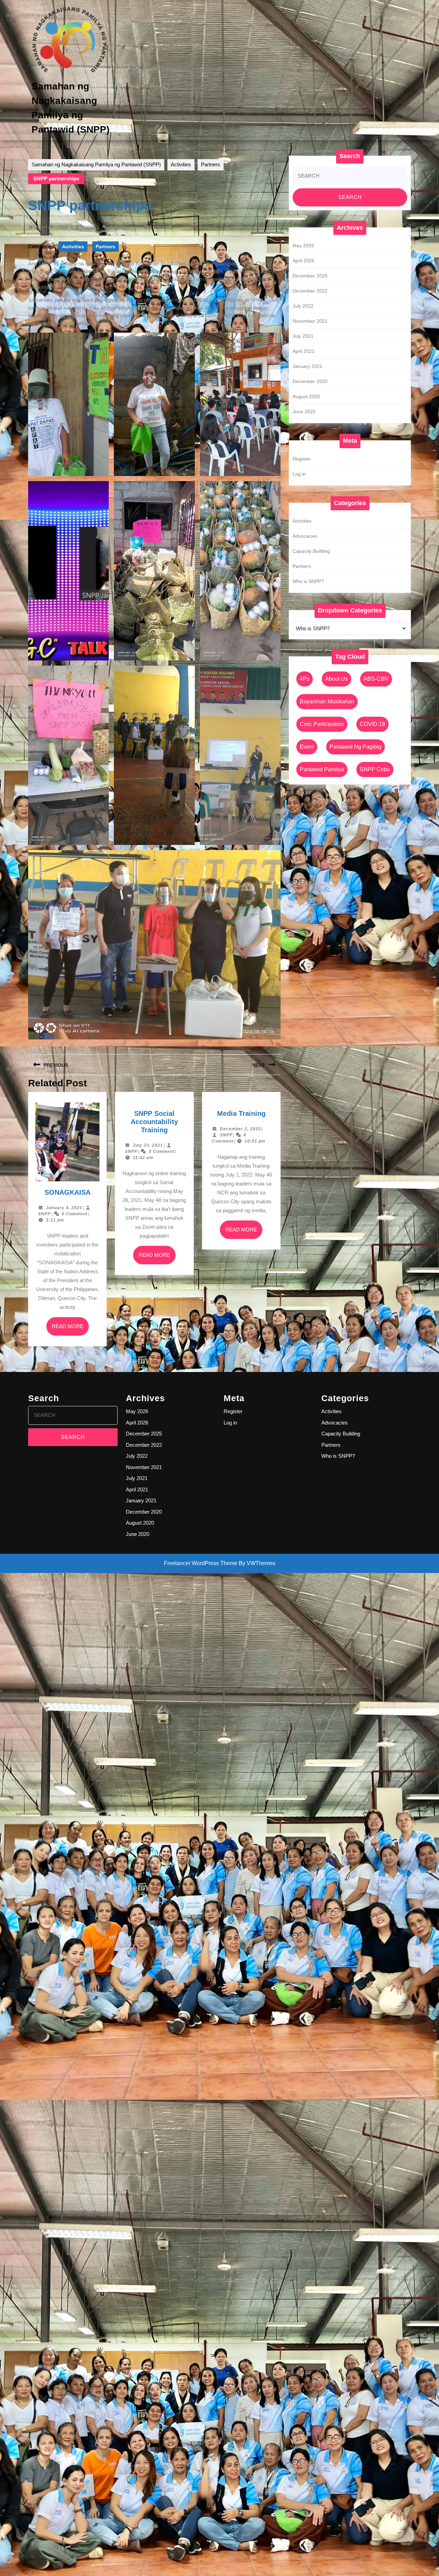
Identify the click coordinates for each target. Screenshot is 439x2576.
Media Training (241, 1113)
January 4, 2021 (64, 1208)
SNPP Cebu (375, 769)
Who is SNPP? (308, 581)
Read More (70, 1329)
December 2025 (310, 276)
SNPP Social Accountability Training (154, 1122)
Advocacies (305, 536)
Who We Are (197, 70)
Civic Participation (322, 724)
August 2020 (306, 396)
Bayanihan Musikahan (327, 701)
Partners (211, 164)
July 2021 (303, 336)
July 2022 (303, 306)
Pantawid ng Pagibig (355, 747)
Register (302, 459)
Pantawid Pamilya (322, 769)
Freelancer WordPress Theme (201, 1563)
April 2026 (304, 261)
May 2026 (303, 246)
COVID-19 (372, 724)
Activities (163, 70)
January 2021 (307, 366)
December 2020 (310, 381)
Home (137, 70)
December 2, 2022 (240, 1129)
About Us (336, 679)
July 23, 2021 (148, 1145)
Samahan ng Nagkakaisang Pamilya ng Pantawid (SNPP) (96, 164)
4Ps (305, 679)
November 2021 (310, 321)
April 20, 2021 (52, 227)
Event (307, 747)
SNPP (89, 227)
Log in (299, 474)
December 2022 (310, 291)
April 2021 (304, 351)
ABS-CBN (376, 679)
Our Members (237, 70)
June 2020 (304, 412)
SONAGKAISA (68, 1192)
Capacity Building (311, 551)
